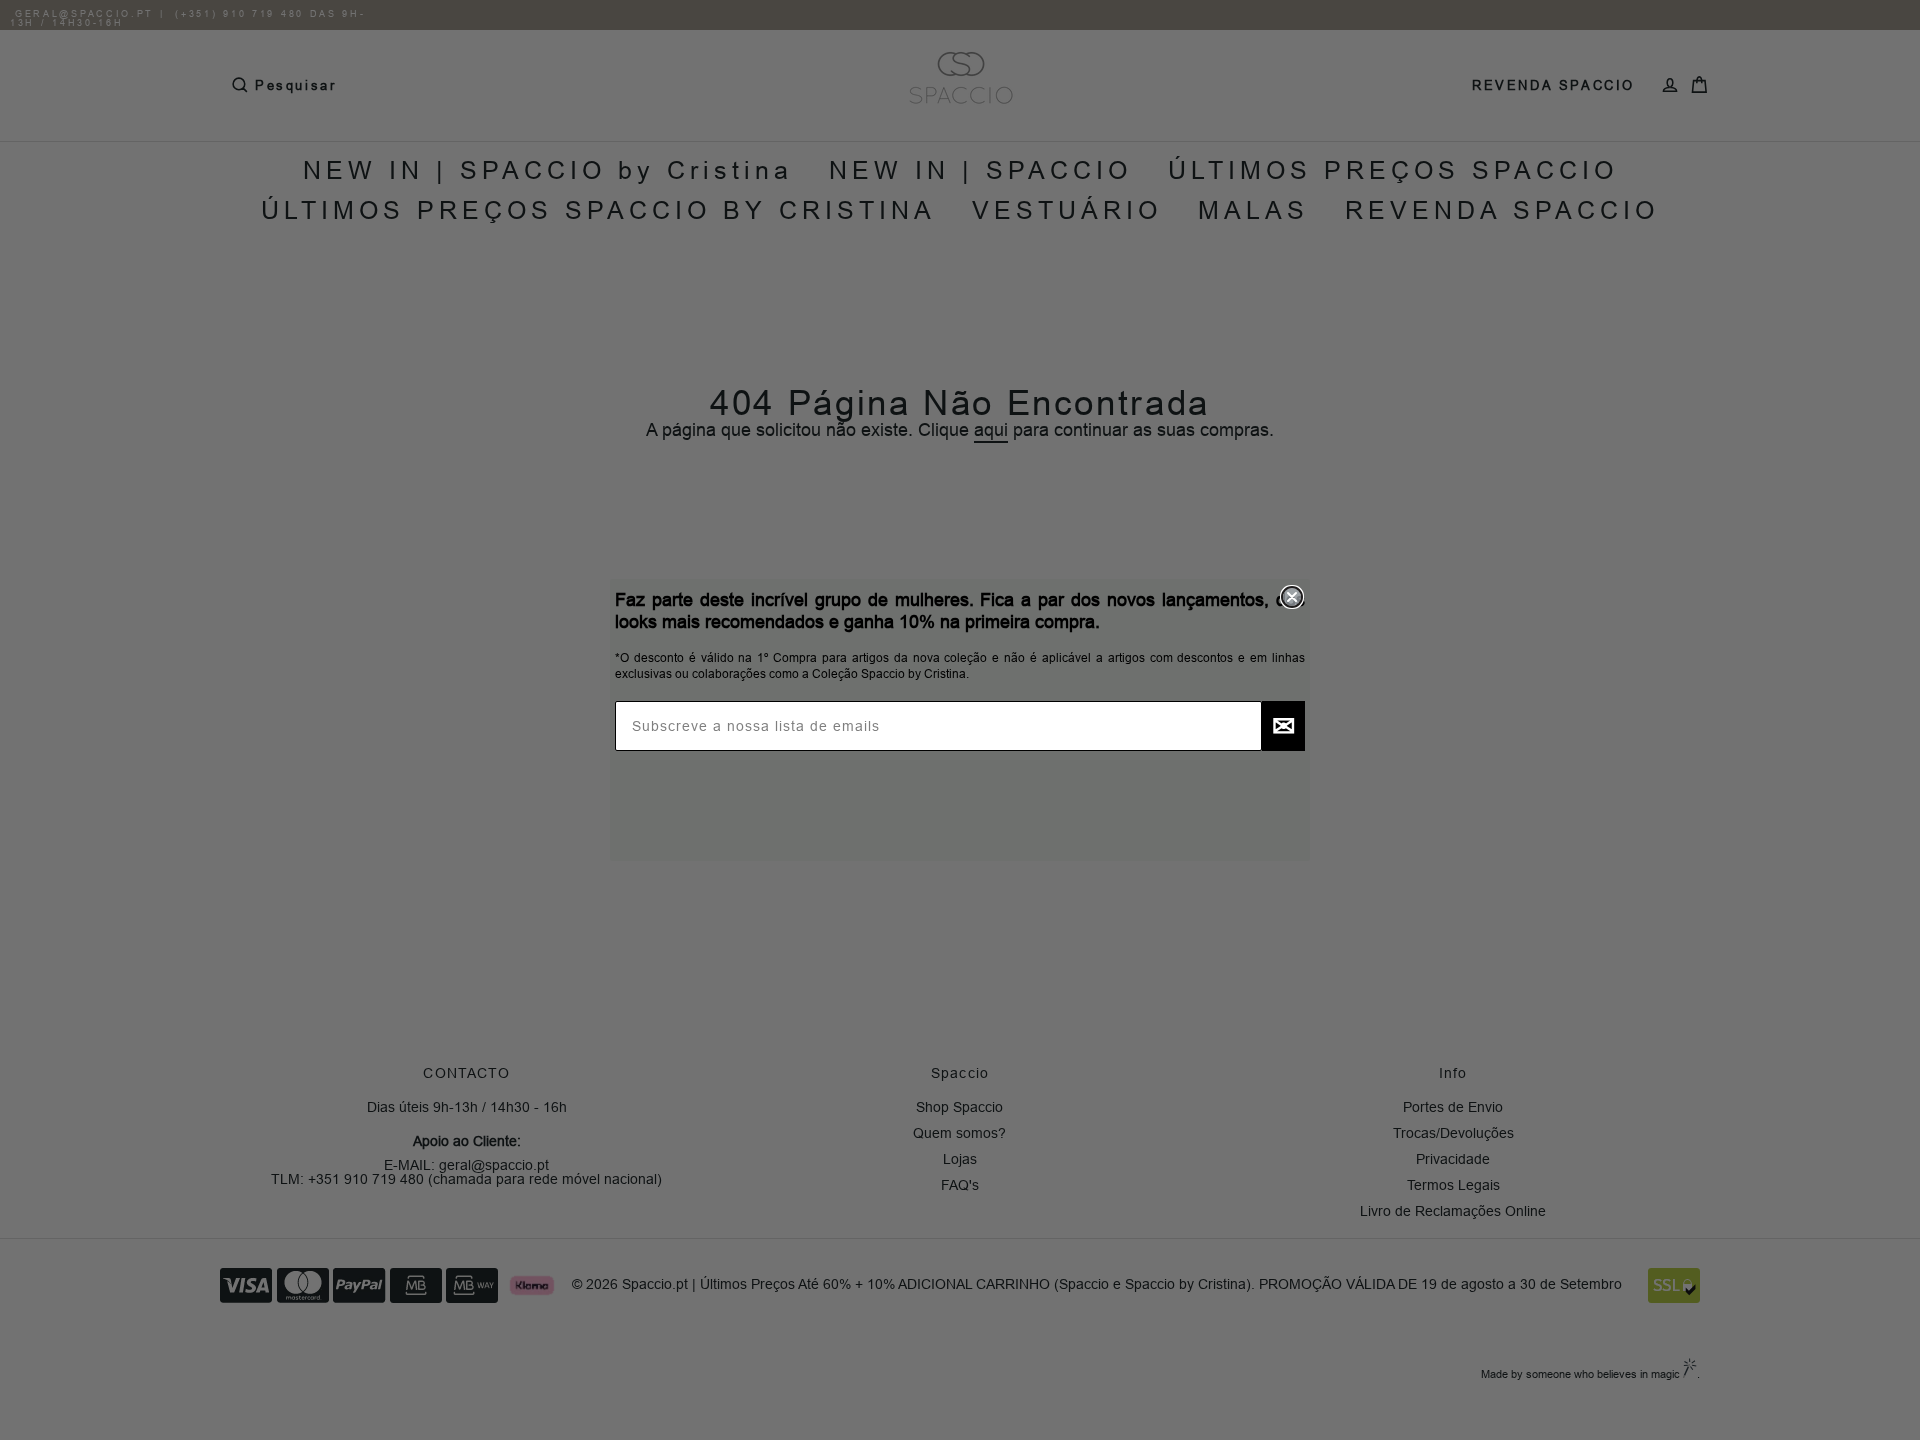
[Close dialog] (1292, 597)
